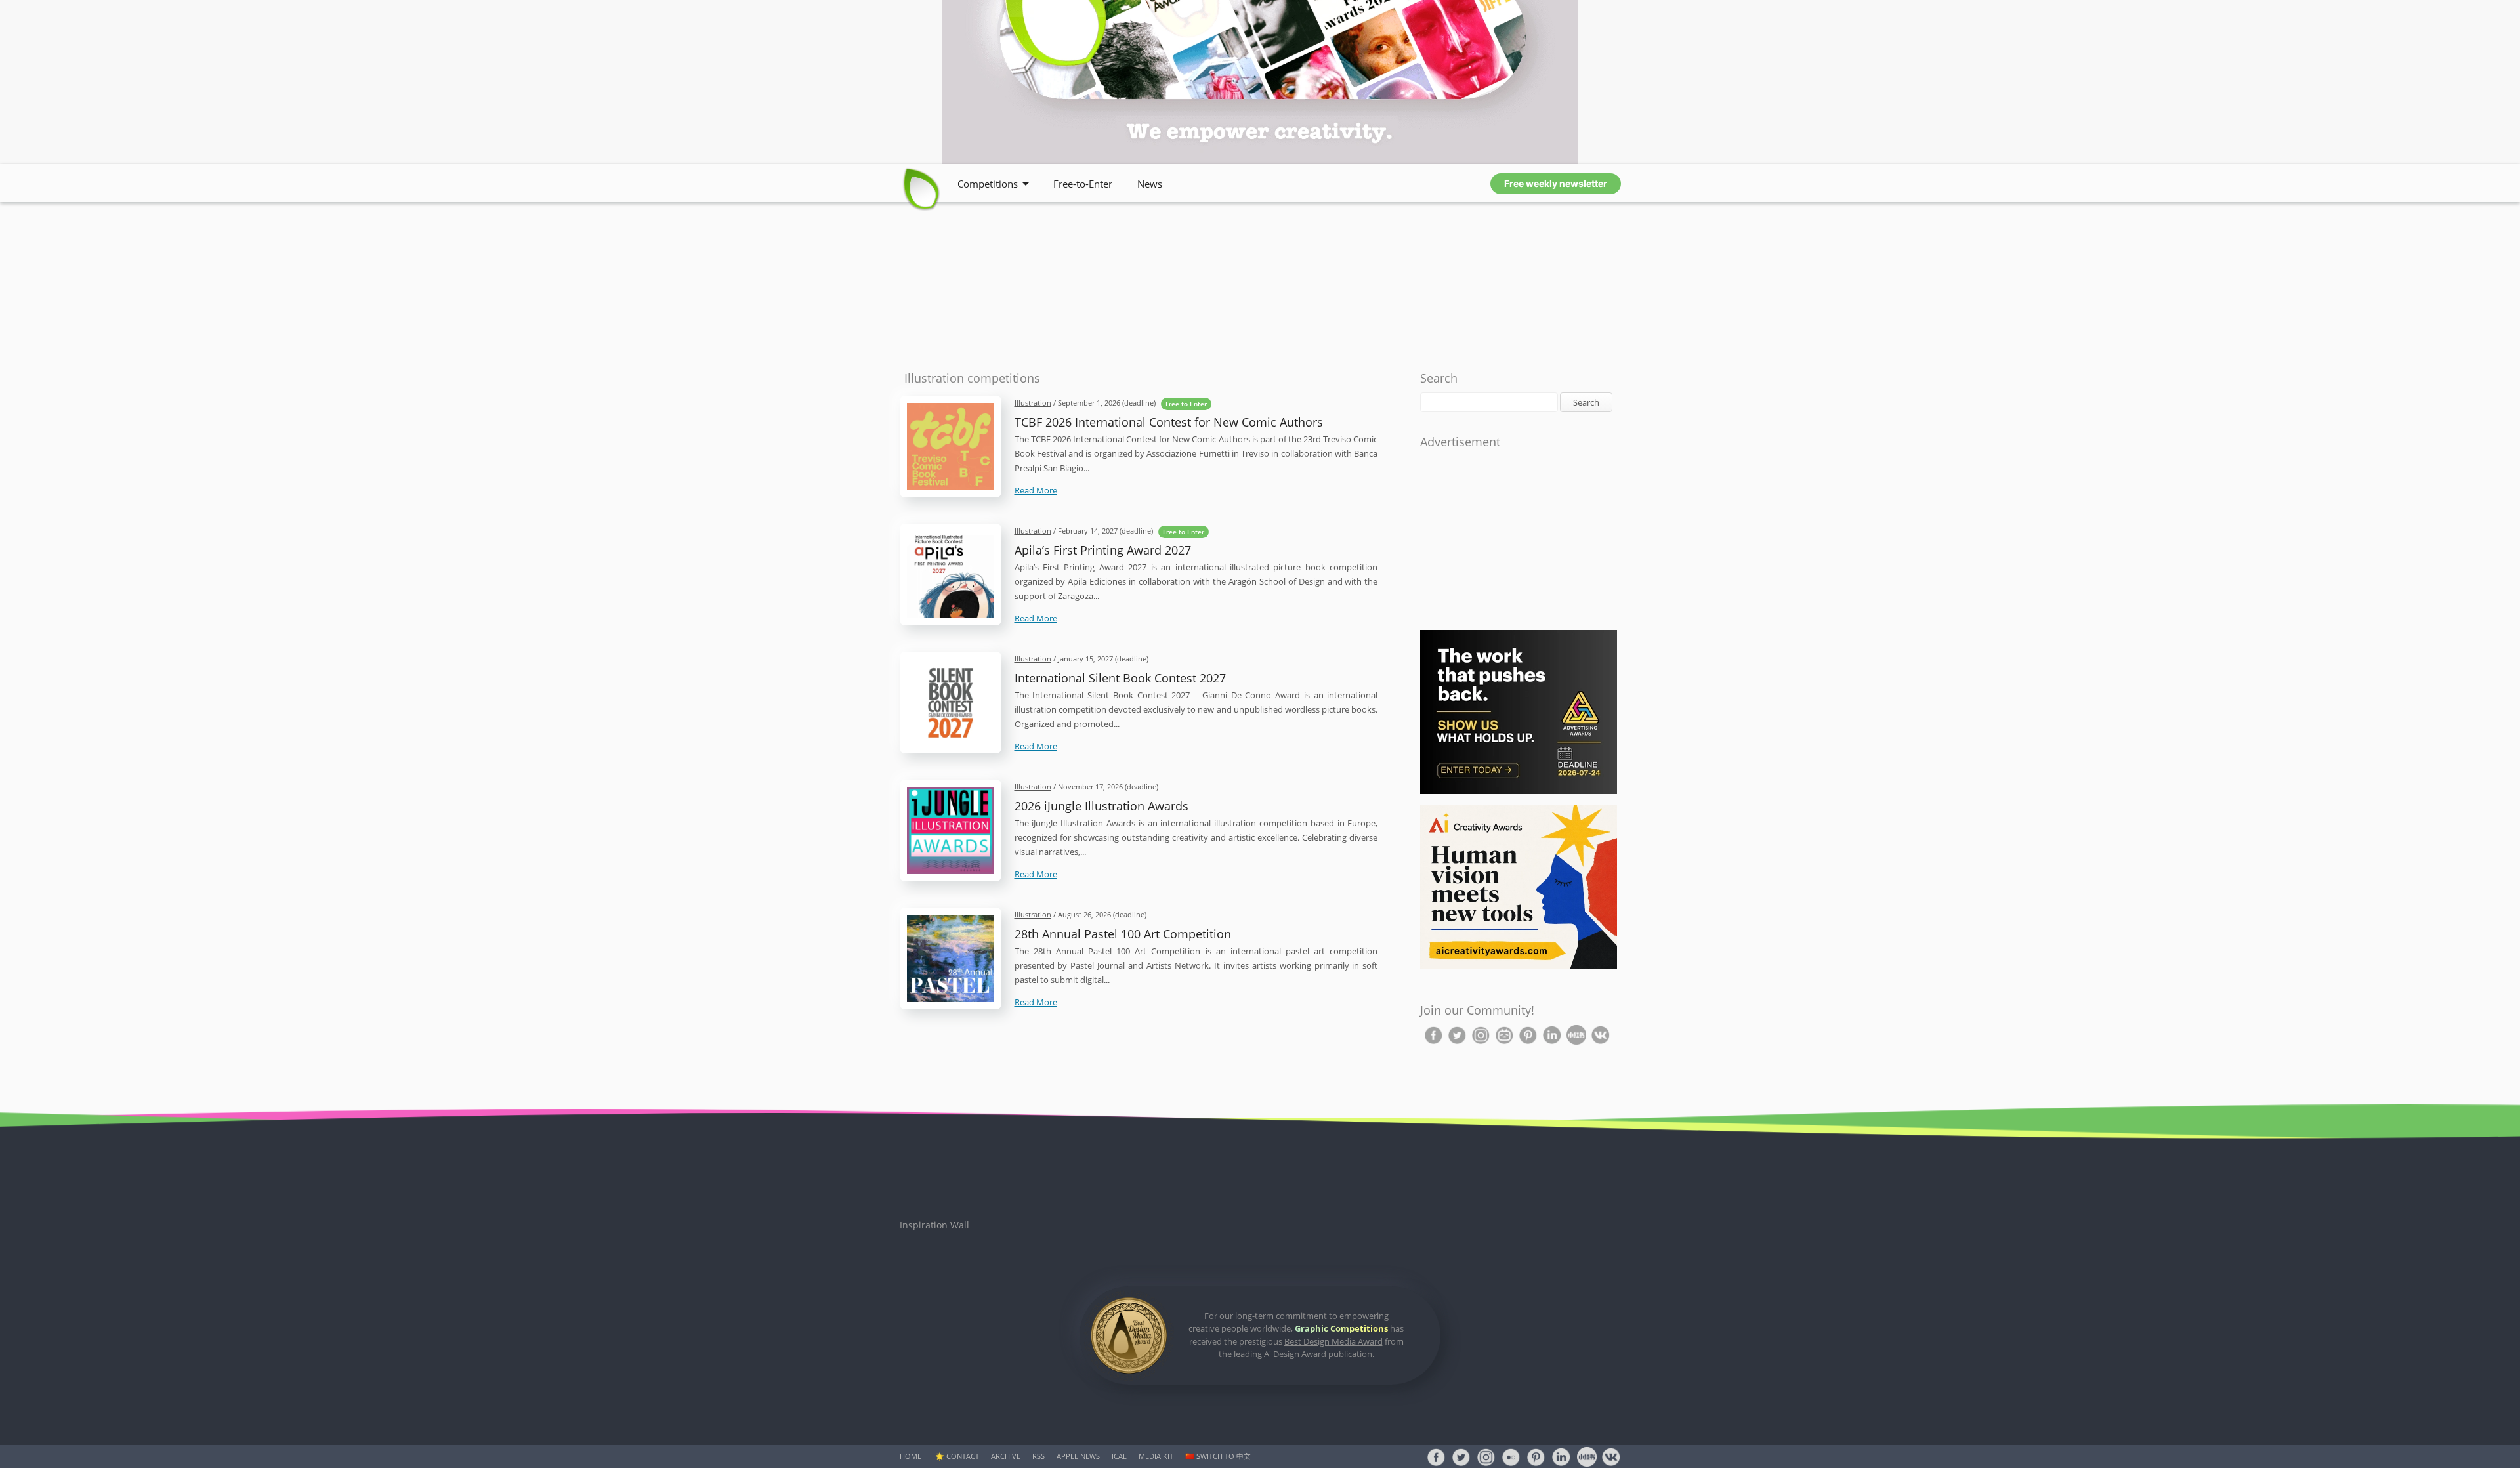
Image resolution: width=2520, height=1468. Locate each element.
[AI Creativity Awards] (1519, 966)
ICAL (1119, 1456)
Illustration (1033, 403)
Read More (1036, 490)
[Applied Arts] (1519, 791)
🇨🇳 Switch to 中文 (1218, 1456)
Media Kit (1156, 1456)
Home (911, 1456)
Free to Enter (1186, 404)
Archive (1006, 1456)
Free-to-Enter (1083, 184)
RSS (1039, 1456)
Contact (963, 1456)
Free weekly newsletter (1556, 183)
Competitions (988, 184)
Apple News (1078, 1456)
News (1150, 184)
